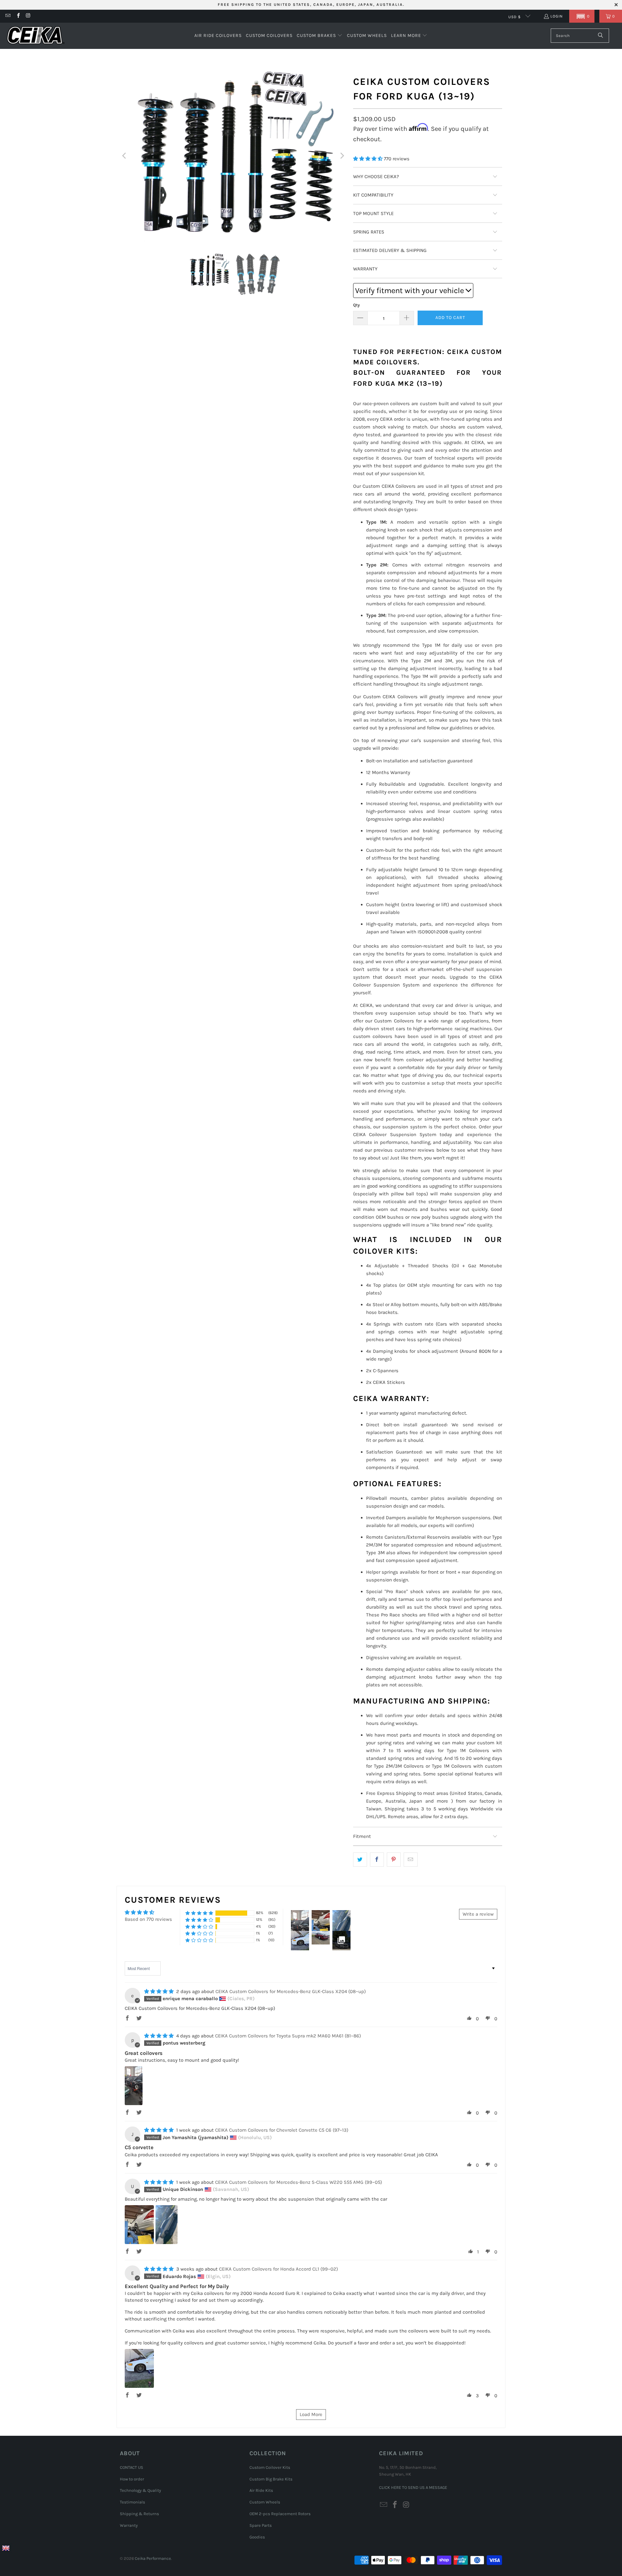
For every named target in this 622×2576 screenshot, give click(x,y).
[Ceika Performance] (36, 36)
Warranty (129, 2525)
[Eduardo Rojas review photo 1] (139, 2368)
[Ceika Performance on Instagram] (28, 16)
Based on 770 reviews (148, 1919)
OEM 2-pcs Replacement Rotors (280, 2514)
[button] (582, 16)
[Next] (342, 156)
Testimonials (132, 2502)
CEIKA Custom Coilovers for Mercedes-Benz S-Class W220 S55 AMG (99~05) (299, 2182)
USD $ (515, 17)
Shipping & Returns (139, 2514)
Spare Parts (261, 2525)
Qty (357, 305)
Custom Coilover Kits (270, 2467)
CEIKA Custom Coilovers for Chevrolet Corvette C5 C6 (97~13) (282, 2130)
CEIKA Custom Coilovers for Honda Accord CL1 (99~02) (278, 2269)
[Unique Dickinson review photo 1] (139, 2225)
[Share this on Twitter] (360, 1860)
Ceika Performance (153, 2558)
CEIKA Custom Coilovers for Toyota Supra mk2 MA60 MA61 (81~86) (288, 2036)
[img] (159, 1991)
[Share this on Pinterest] (394, 1860)
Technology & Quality (140, 2490)
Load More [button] (311, 2414)
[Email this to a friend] (411, 1860)
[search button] (601, 36)
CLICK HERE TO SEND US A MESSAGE (413, 2487)
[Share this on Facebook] (377, 1860)
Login (557, 16)
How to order (132, 2479)
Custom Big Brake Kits (271, 2479)
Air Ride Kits (261, 2490)
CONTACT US (132, 2467)
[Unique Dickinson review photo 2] (167, 2225)
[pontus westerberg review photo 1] (134, 2086)
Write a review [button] (478, 1914)
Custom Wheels (265, 2502)
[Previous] (125, 156)
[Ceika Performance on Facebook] (18, 16)
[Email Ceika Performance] (8, 16)
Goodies (257, 2537)
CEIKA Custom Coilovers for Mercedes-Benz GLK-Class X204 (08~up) (291, 1991)
